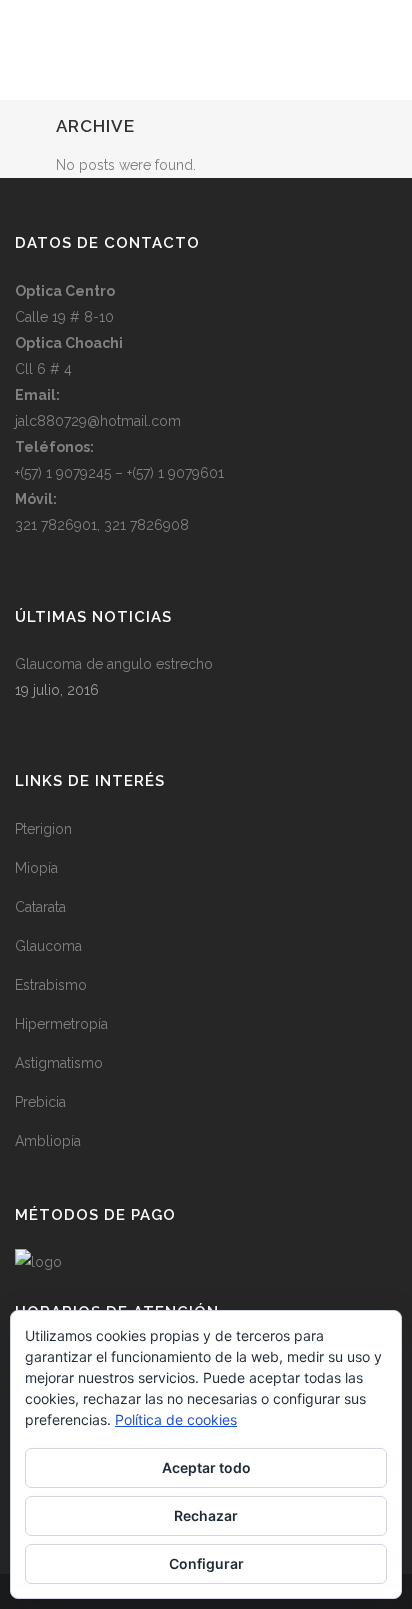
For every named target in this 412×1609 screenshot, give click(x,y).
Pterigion (43, 829)
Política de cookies (176, 1419)
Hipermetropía (61, 1024)
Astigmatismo (59, 1063)
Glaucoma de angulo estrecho (114, 664)
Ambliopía (48, 1141)
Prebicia (40, 1102)
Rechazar (206, 1515)
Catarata (40, 907)
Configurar (206, 1563)
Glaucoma (48, 946)
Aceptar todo (206, 1467)
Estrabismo (51, 985)
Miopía (36, 868)
